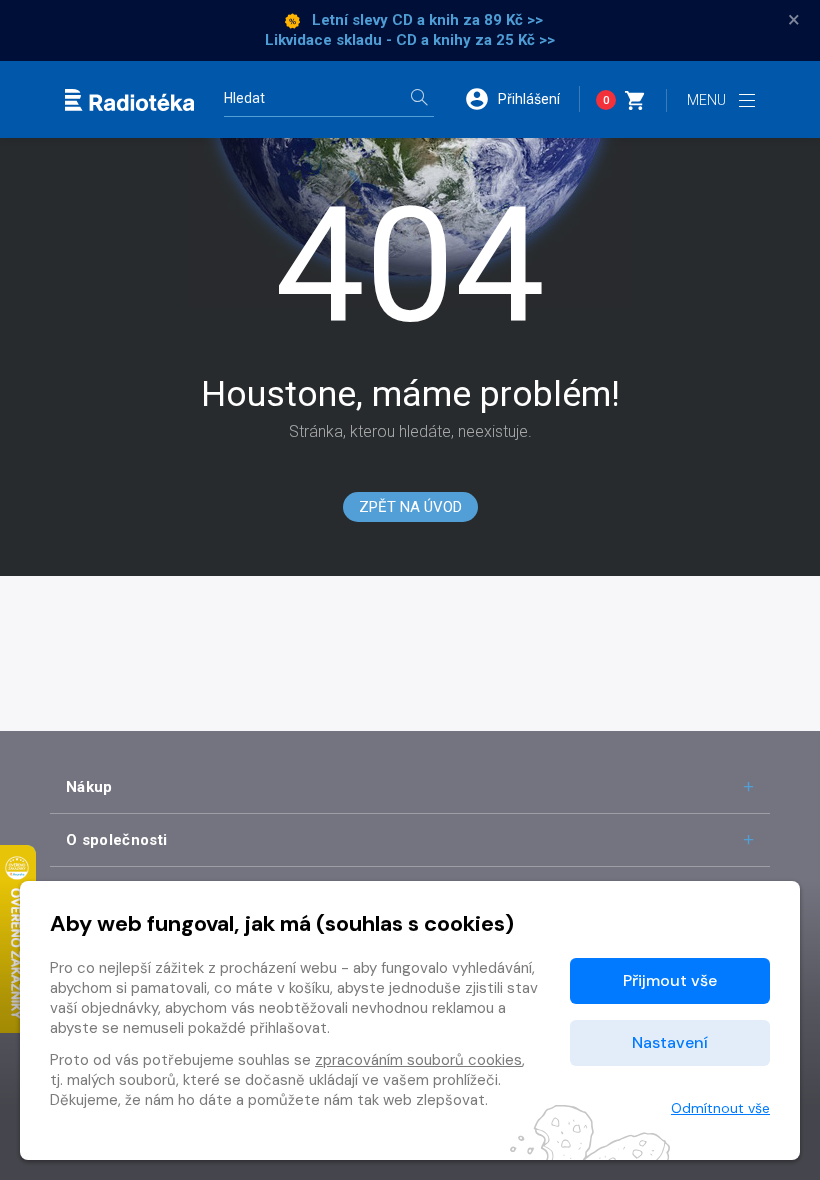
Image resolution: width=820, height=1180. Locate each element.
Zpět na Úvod (410, 507)
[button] (522, 99)
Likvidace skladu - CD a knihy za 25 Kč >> (410, 40)
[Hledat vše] (419, 99)
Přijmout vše (670, 980)
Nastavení (670, 1042)
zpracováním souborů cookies (418, 1060)
